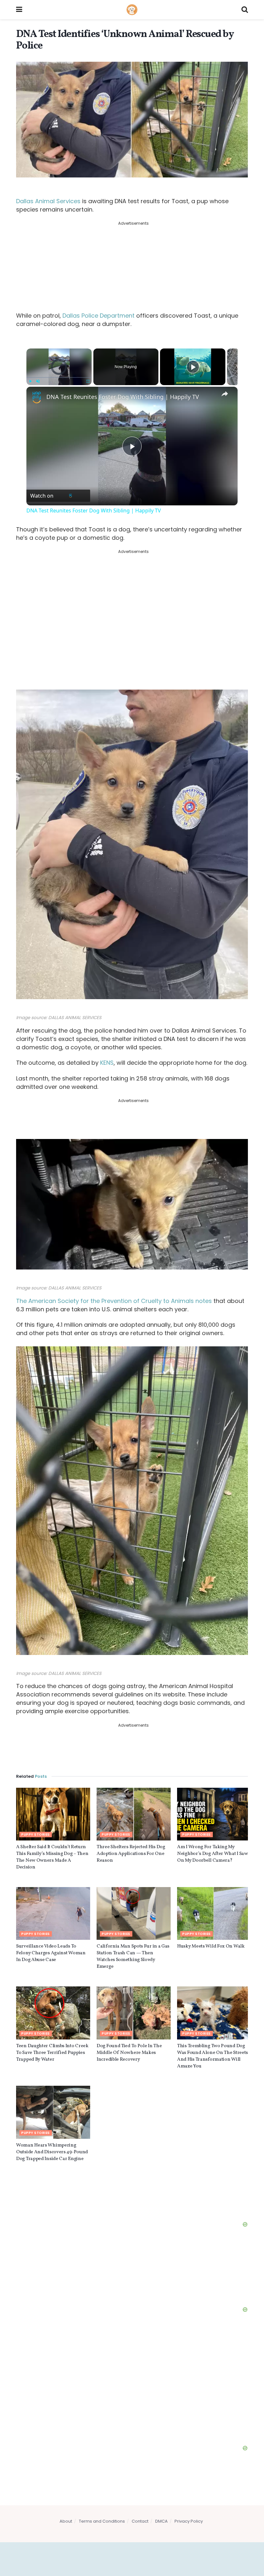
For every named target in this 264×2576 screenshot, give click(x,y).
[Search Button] (245, 10)
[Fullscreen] (88, 381)
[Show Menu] (19, 10)
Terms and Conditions (102, 2521)
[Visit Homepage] (132, 10)
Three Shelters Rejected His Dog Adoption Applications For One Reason (131, 1854)
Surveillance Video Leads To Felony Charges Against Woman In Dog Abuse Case (51, 1953)
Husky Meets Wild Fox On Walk (211, 1946)
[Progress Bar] (59, 377)
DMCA (161, 2521)
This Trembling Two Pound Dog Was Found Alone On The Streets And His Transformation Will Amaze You (212, 2056)
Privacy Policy (189, 2521)
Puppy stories (36, 1835)
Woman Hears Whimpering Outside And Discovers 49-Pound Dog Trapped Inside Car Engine (52, 2152)
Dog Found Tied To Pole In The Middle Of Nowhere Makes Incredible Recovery (129, 2053)
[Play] (30, 381)
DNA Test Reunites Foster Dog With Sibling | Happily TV (123, 397)
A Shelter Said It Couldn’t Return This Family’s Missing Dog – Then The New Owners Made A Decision (52, 1857)
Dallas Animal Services (48, 201)
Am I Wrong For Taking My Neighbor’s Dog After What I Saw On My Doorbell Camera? (212, 1854)
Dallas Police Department (99, 316)
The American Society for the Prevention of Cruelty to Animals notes (114, 1301)
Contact (140, 2521)
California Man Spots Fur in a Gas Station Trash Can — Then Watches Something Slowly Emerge (133, 1957)
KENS (107, 1063)
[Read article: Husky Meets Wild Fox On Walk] (214, 1913)
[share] (225, 394)
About (66, 2521)
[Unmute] (38, 381)
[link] (37, 397)
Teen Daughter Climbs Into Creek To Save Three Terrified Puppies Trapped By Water (52, 2053)
